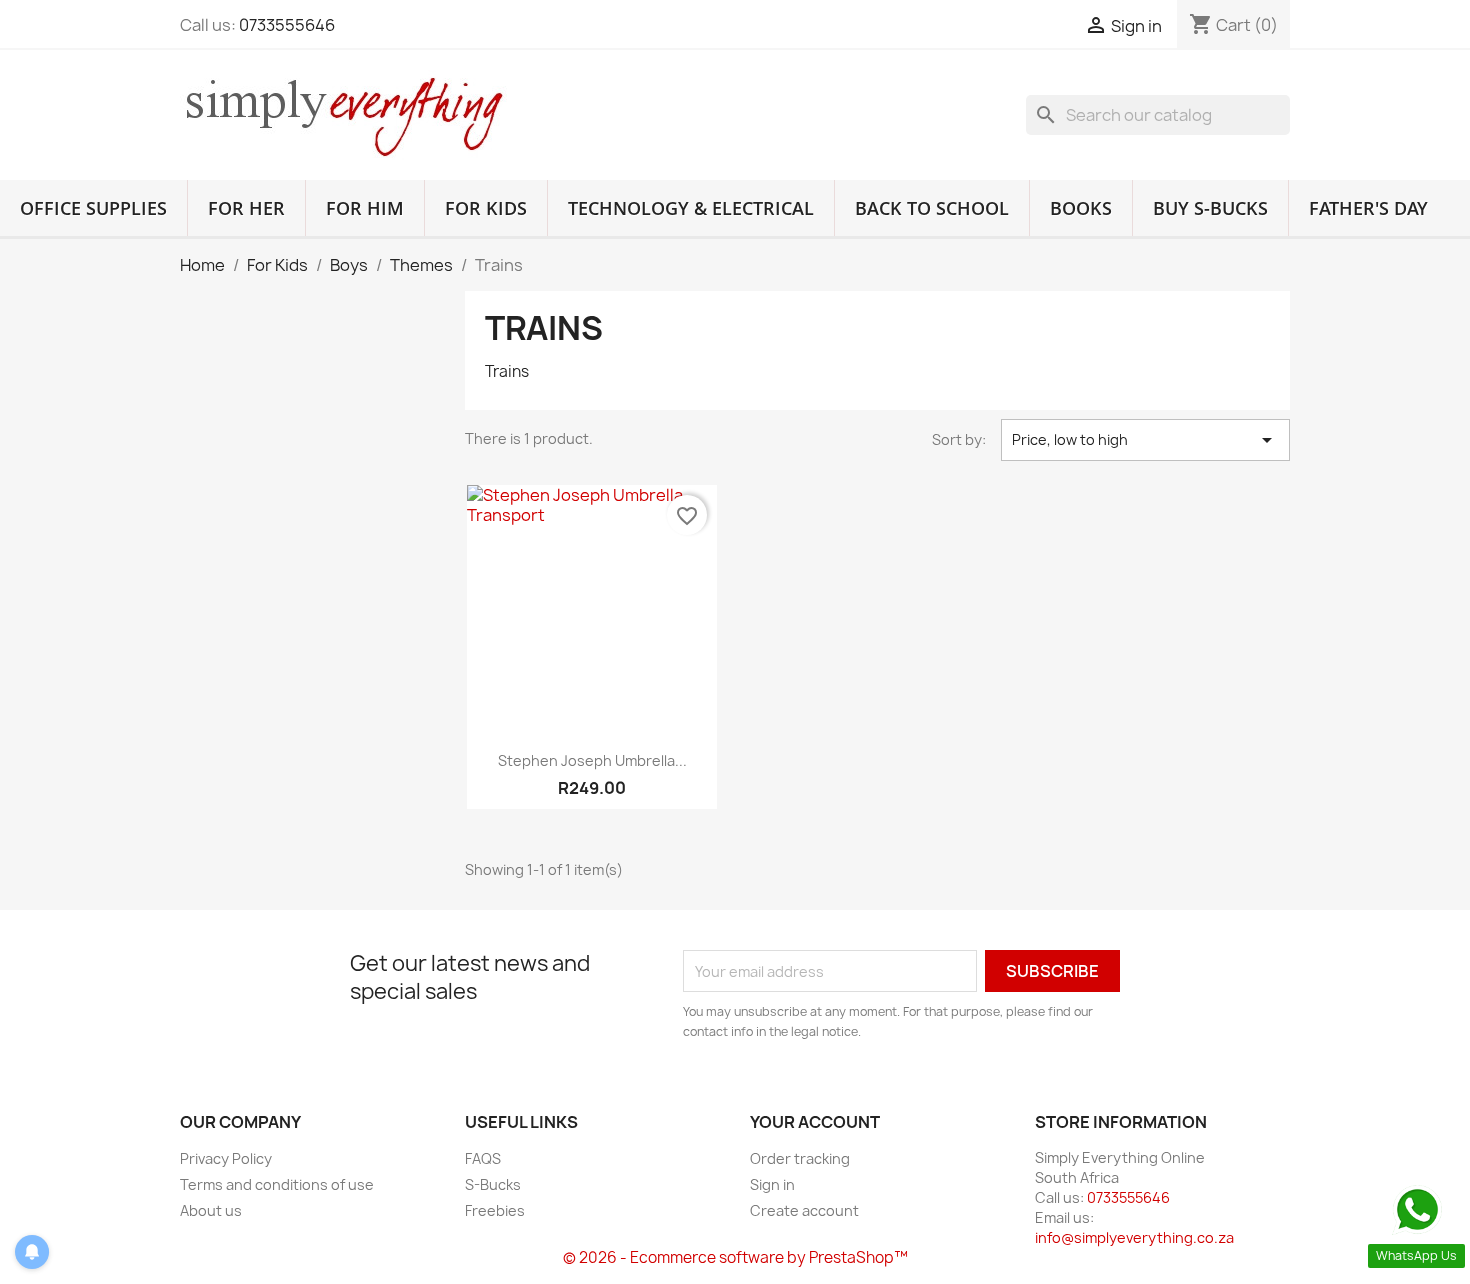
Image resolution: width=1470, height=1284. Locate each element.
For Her (246, 208)
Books (1081, 208)
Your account (815, 1122)
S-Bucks (493, 1184)
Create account (804, 1210)
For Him (365, 208)
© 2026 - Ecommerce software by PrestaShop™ (735, 1257)
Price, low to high (1145, 440)
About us (211, 1210)
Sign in (772, 1184)
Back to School (932, 208)
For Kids (486, 208)
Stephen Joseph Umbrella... (592, 760)
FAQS (483, 1158)
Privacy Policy (226, 1158)
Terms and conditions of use (277, 1184)
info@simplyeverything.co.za (1134, 1237)
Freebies (495, 1210)
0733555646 (287, 25)
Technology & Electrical (691, 208)
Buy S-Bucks (1210, 208)
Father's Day (1368, 208)
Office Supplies (93, 208)
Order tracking (800, 1158)
